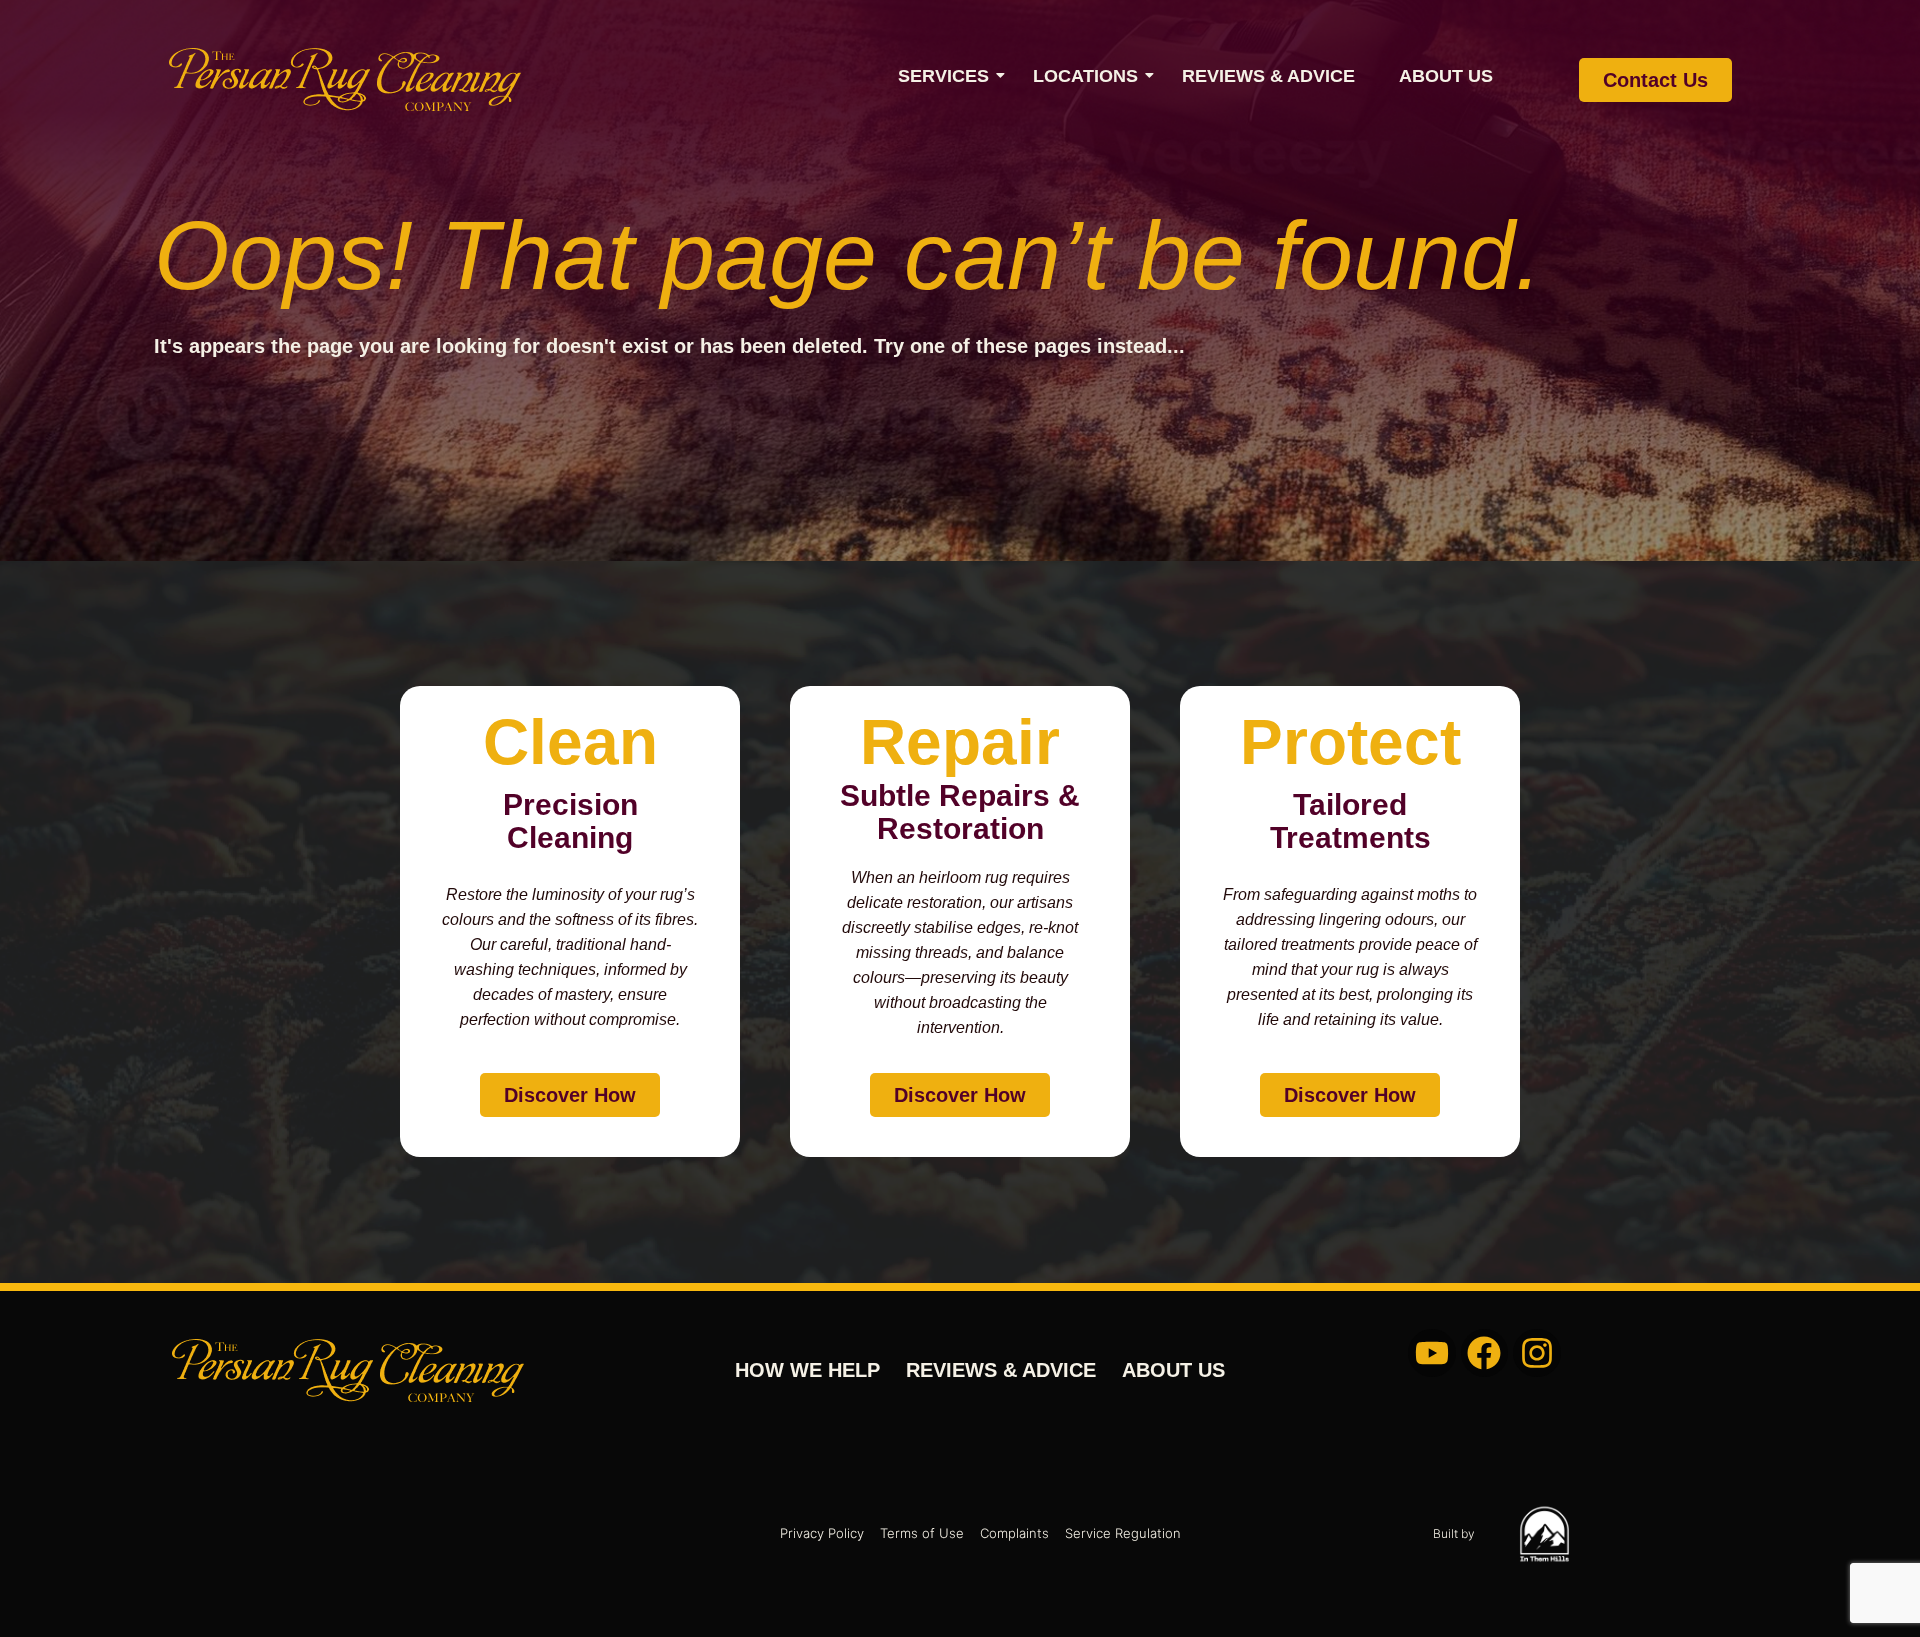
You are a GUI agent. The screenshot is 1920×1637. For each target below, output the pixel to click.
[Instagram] (1537, 1353)
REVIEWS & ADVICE (1268, 76)
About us (1446, 76)
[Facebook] (1485, 1353)
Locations (1085, 76)
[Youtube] (1432, 1353)
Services (943, 76)
